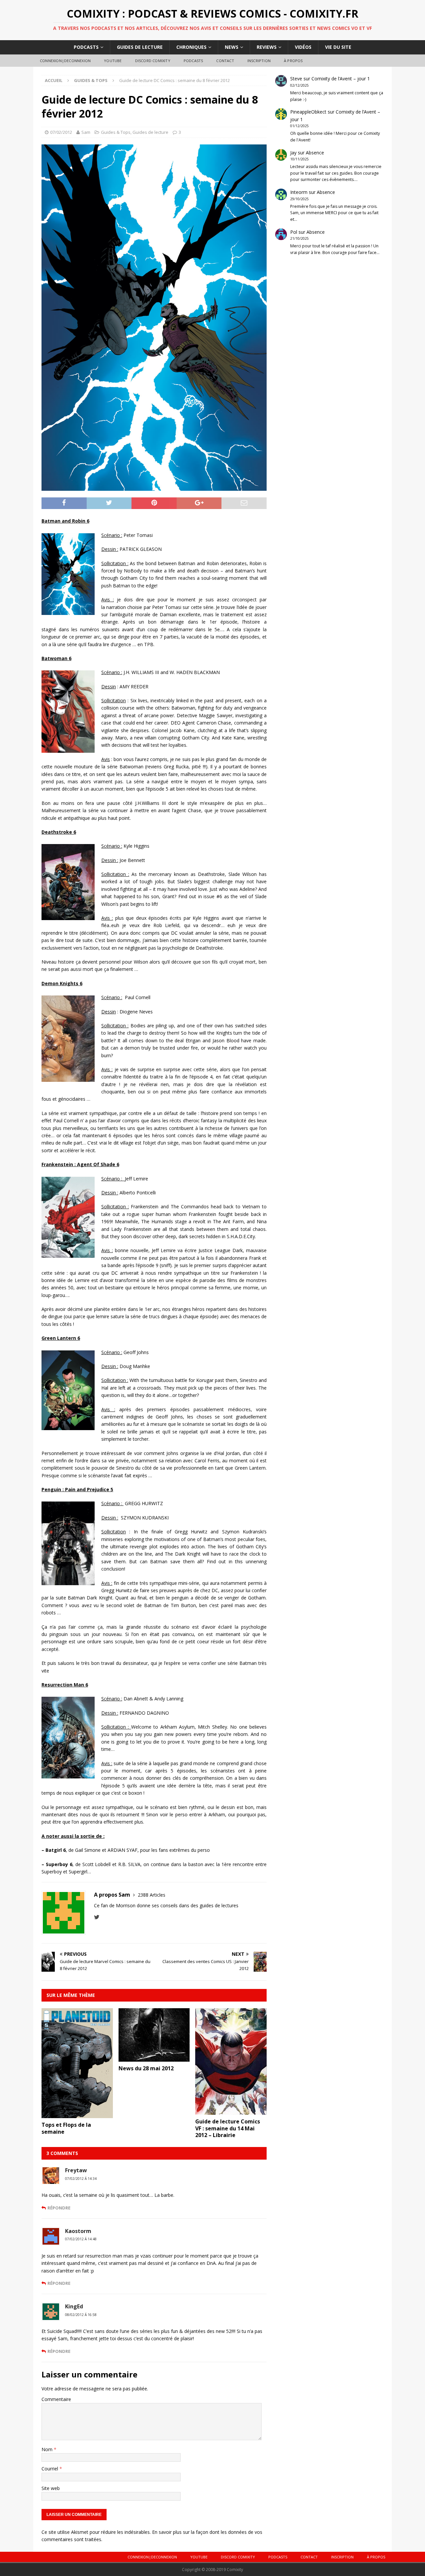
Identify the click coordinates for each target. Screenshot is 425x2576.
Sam (86, 132)
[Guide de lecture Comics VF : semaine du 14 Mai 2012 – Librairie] (231, 2111)
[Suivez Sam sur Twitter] (97, 1917)
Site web (51, 2488)
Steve (296, 79)
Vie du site (338, 47)
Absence (315, 153)
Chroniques (191, 47)
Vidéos (303, 47)
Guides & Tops (116, 132)
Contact (225, 61)
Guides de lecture (140, 47)
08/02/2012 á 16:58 (81, 2315)
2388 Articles (152, 1895)
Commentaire (56, 2399)
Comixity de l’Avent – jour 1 (341, 79)
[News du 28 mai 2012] (154, 2058)
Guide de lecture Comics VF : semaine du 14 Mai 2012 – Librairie (228, 2128)
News (232, 47)
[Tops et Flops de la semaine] (77, 2114)
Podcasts (86, 47)
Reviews (267, 47)
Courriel (50, 2469)
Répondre (59, 2208)
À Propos (293, 61)
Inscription (259, 61)
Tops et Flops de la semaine (66, 2128)
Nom (48, 2449)
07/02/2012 (61, 132)
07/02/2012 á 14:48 (81, 2239)
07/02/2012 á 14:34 (81, 2179)
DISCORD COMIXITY (153, 61)
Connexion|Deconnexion (65, 61)
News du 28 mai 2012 (146, 2068)
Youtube (113, 61)
